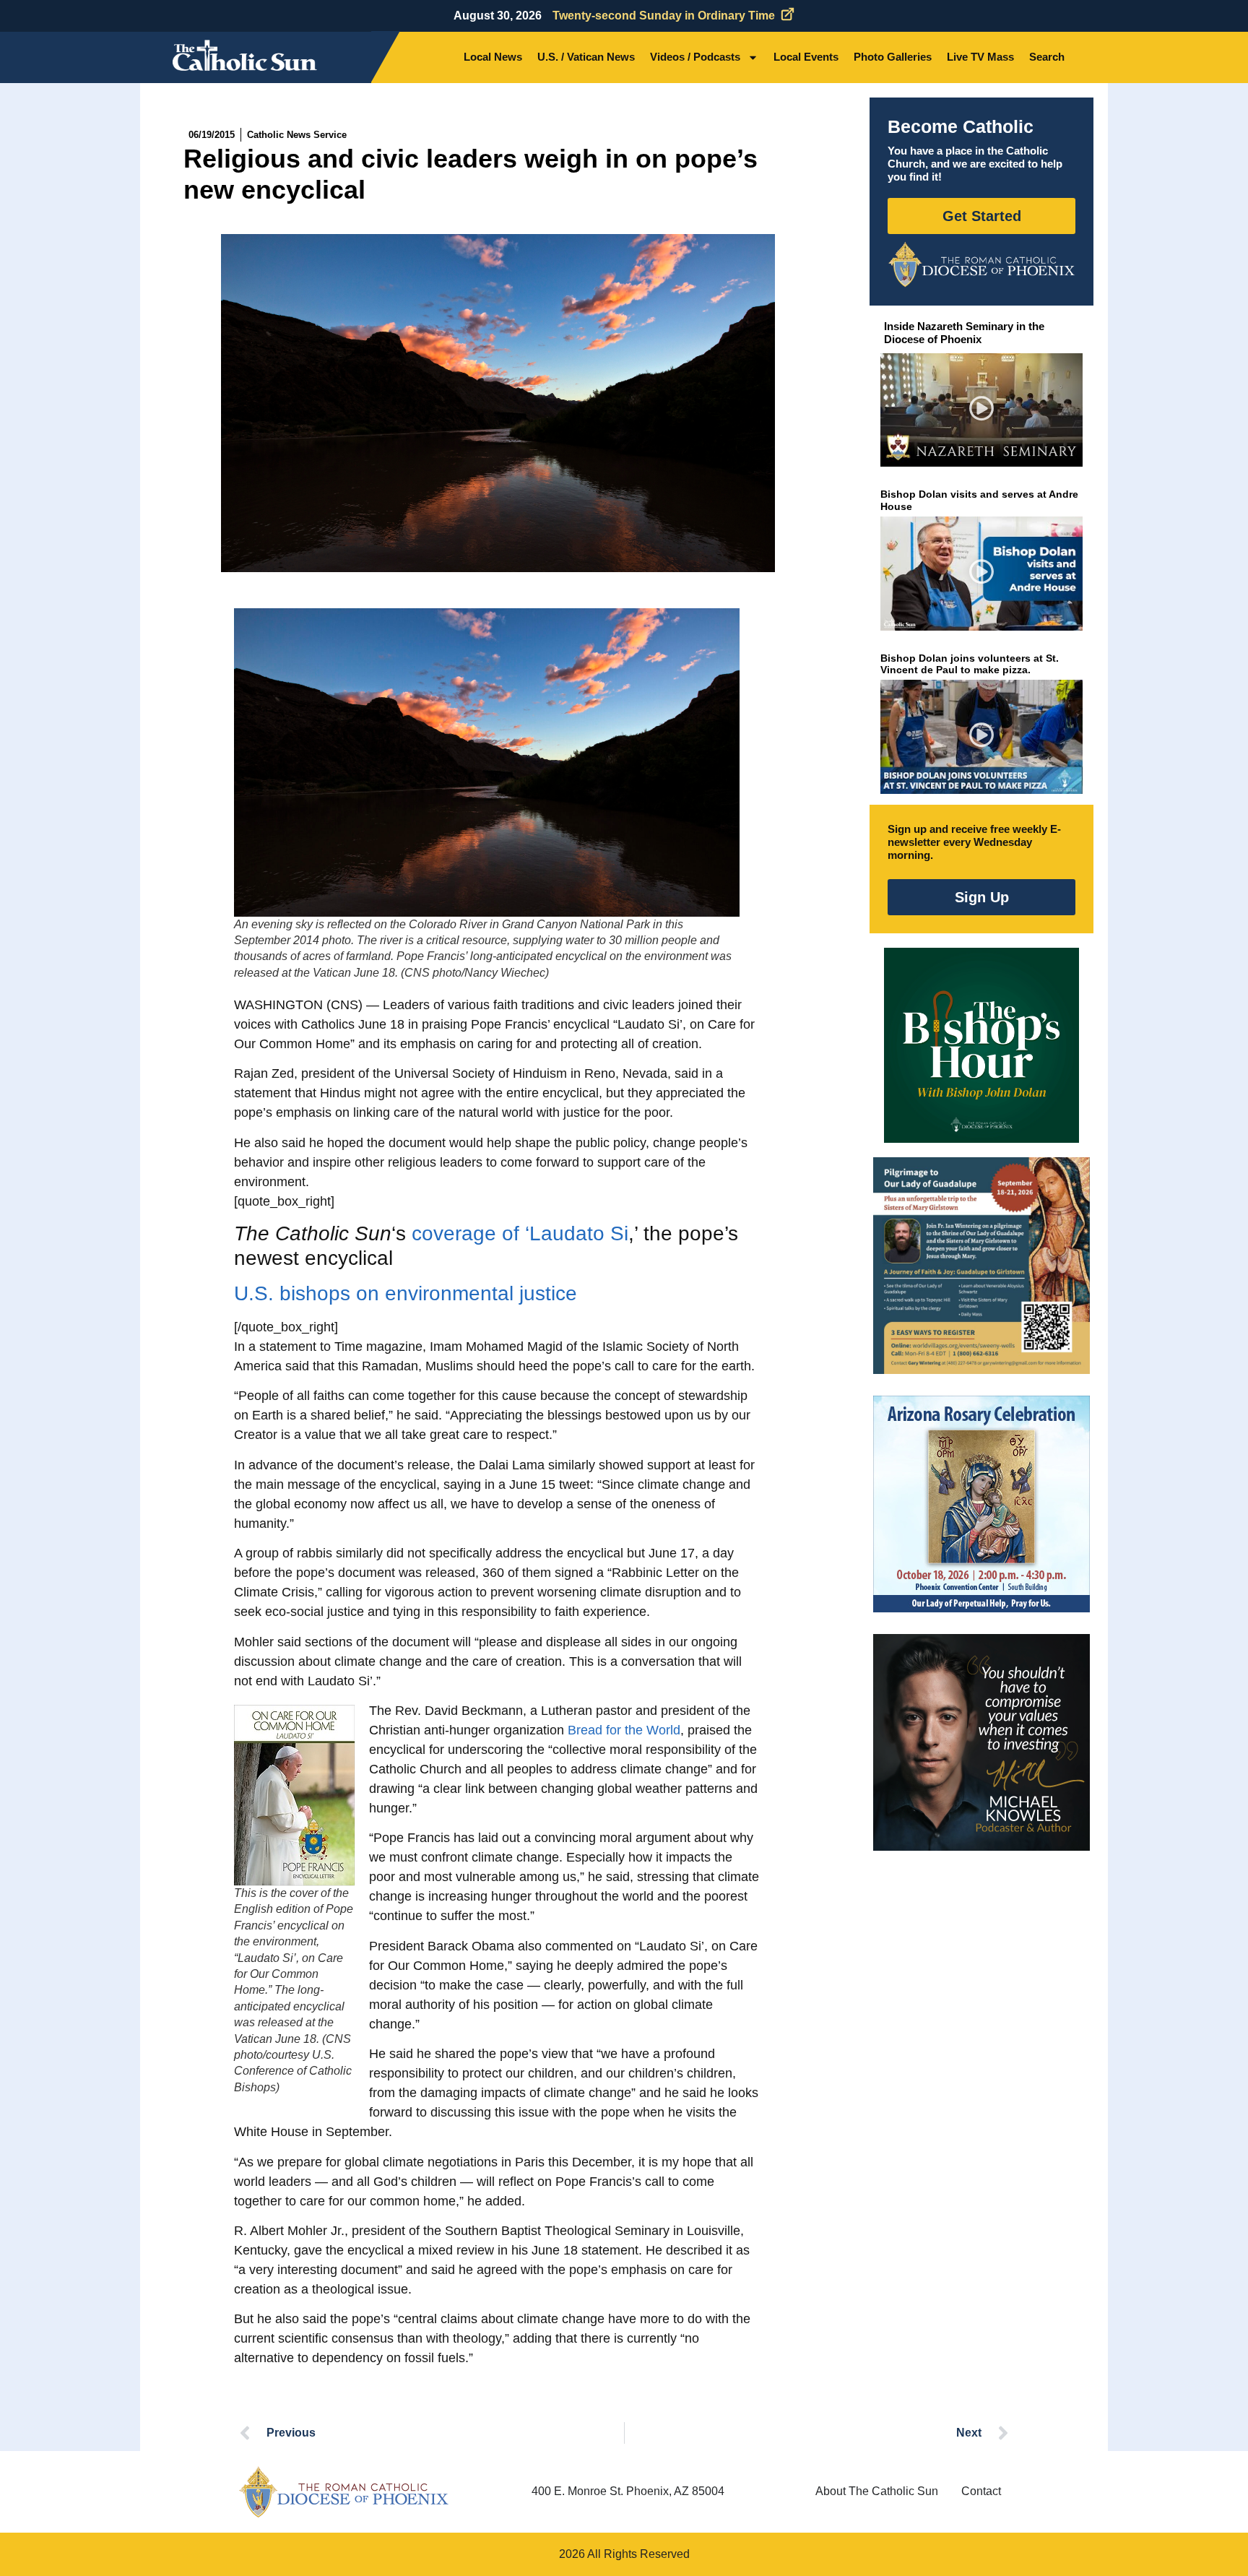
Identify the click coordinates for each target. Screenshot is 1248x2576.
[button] (982, 410)
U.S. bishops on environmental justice (406, 1293)
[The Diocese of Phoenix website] (344, 2492)
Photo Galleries (893, 57)
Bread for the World (624, 1730)
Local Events (806, 57)
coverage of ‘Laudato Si (520, 1233)
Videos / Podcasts (695, 57)
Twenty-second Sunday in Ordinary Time (664, 16)
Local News (493, 57)
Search (1047, 57)
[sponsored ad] (981, 1266)
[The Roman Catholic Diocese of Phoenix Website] (981, 264)
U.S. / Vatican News (586, 57)
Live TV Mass (980, 57)
